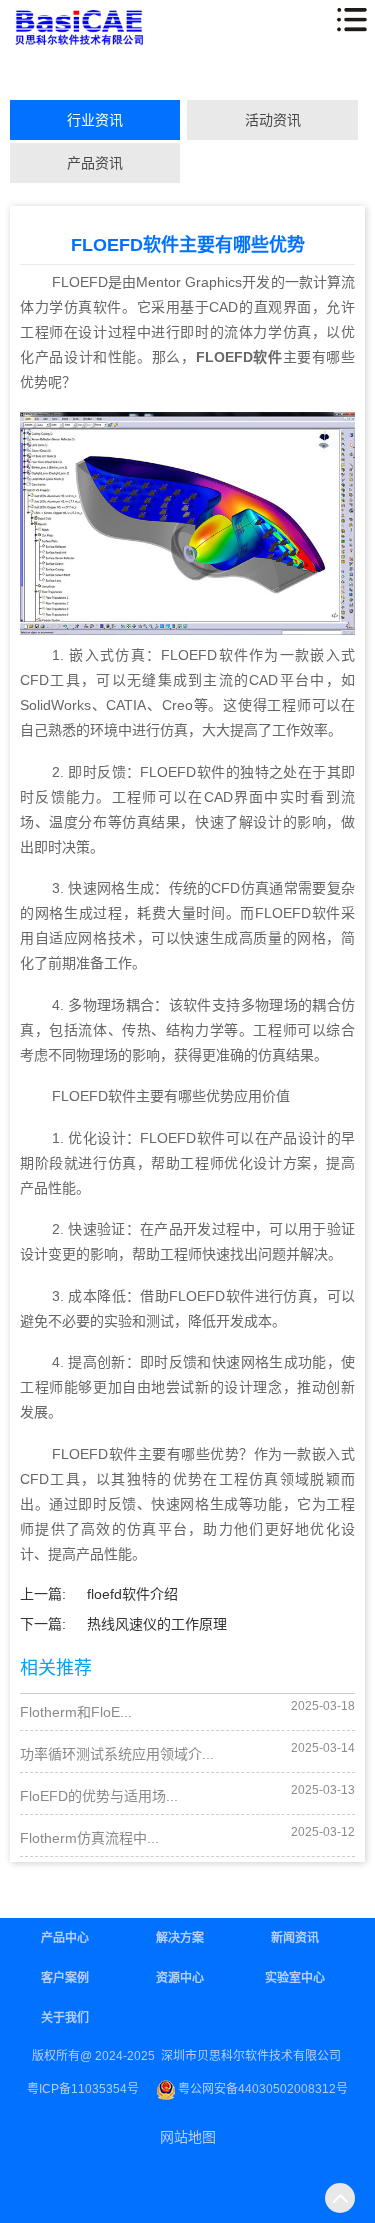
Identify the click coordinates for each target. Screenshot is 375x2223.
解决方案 (180, 1938)
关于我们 (65, 2018)
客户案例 (65, 1978)
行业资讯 (95, 120)
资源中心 (180, 1978)
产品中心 (65, 1938)
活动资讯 (273, 120)
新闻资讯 (295, 1938)
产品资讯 (95, 163)
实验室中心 (295, 1978)
